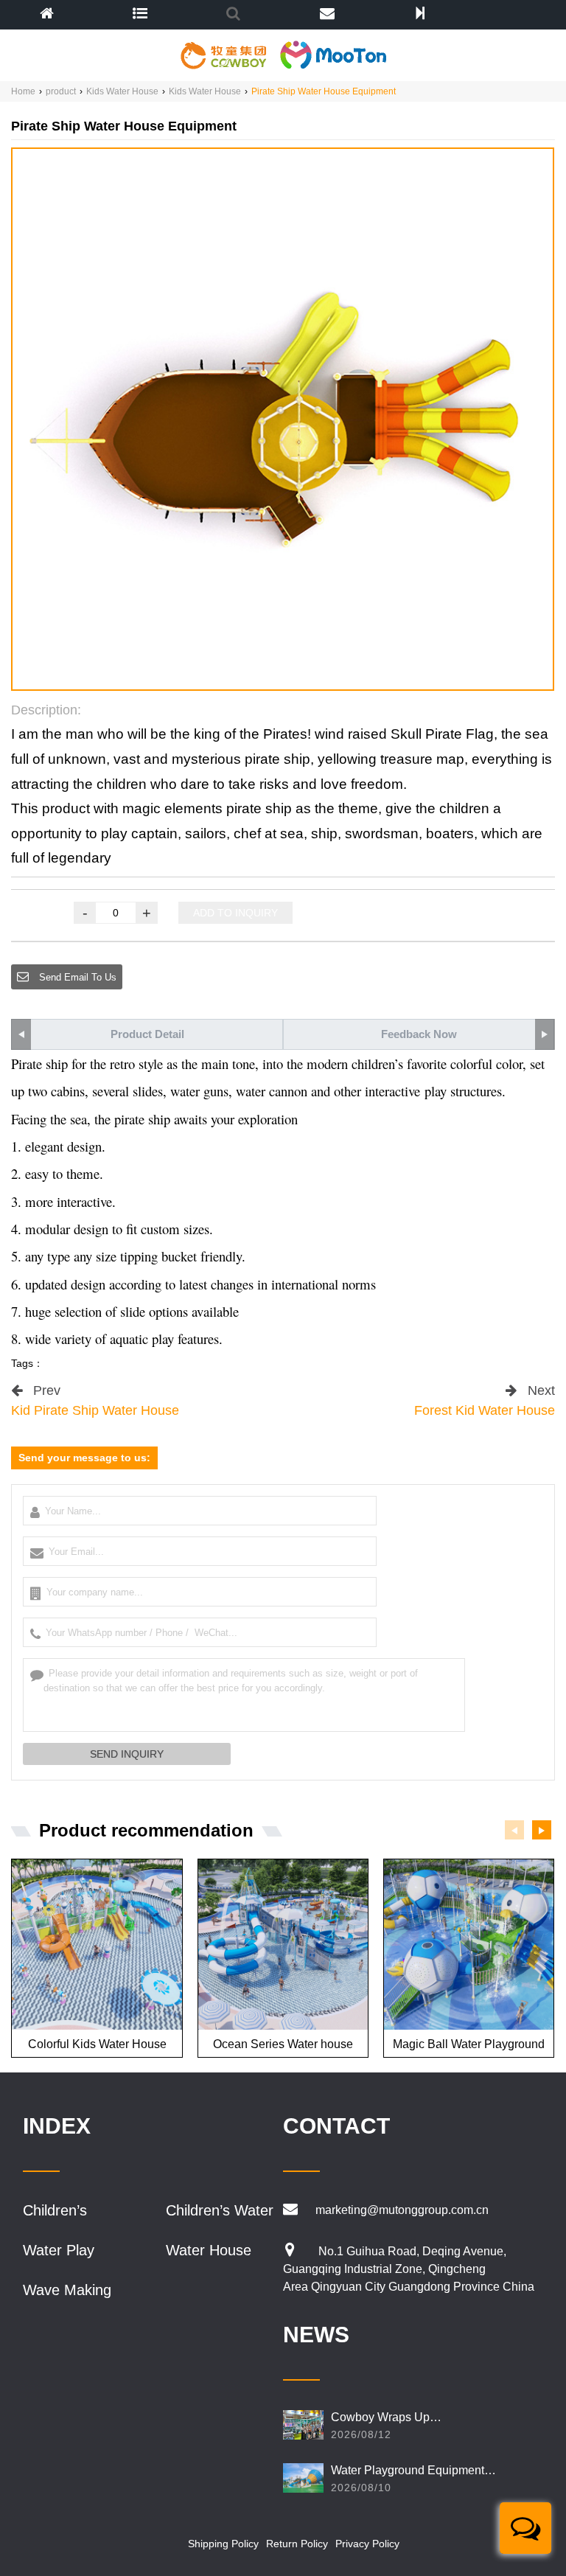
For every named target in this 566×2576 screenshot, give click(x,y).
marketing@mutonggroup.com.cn (402, 2210)
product (61, 91)
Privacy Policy (367, 2544)
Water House (209, 2250)
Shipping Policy (223, 2544)
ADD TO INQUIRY (235, 913)
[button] (271, 676)
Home (23, 91)
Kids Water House (122, 91)
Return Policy (297, 2544)
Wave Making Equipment (67, 2290)
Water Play (59, 2250)
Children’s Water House (220, 2211)
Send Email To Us (76, 977)
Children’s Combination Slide (64, 2211)
